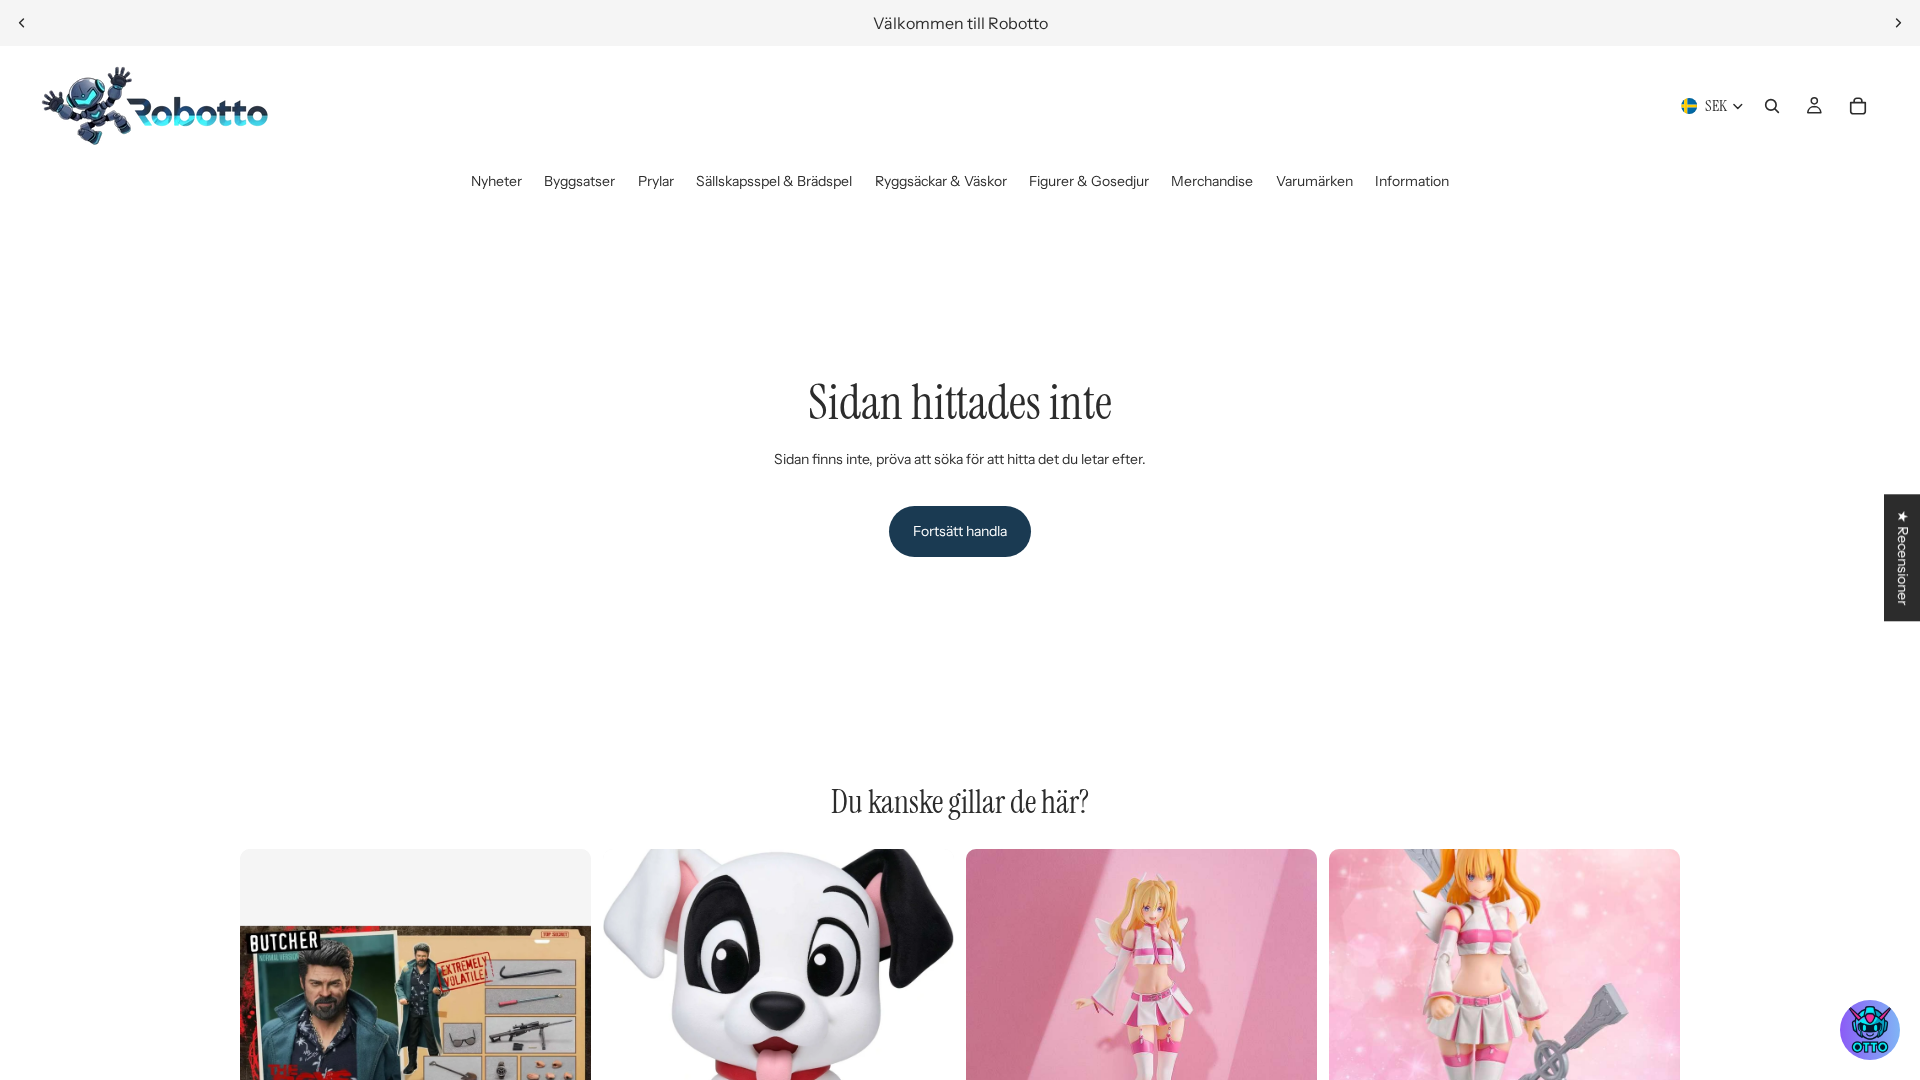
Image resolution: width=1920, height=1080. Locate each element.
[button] (1870, 1030)
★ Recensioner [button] (1903, 557)
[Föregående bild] (22, 23)
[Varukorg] (1858, 106)
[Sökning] (1772, 106)
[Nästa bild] (1898, 23)
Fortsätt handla (960, 531)
